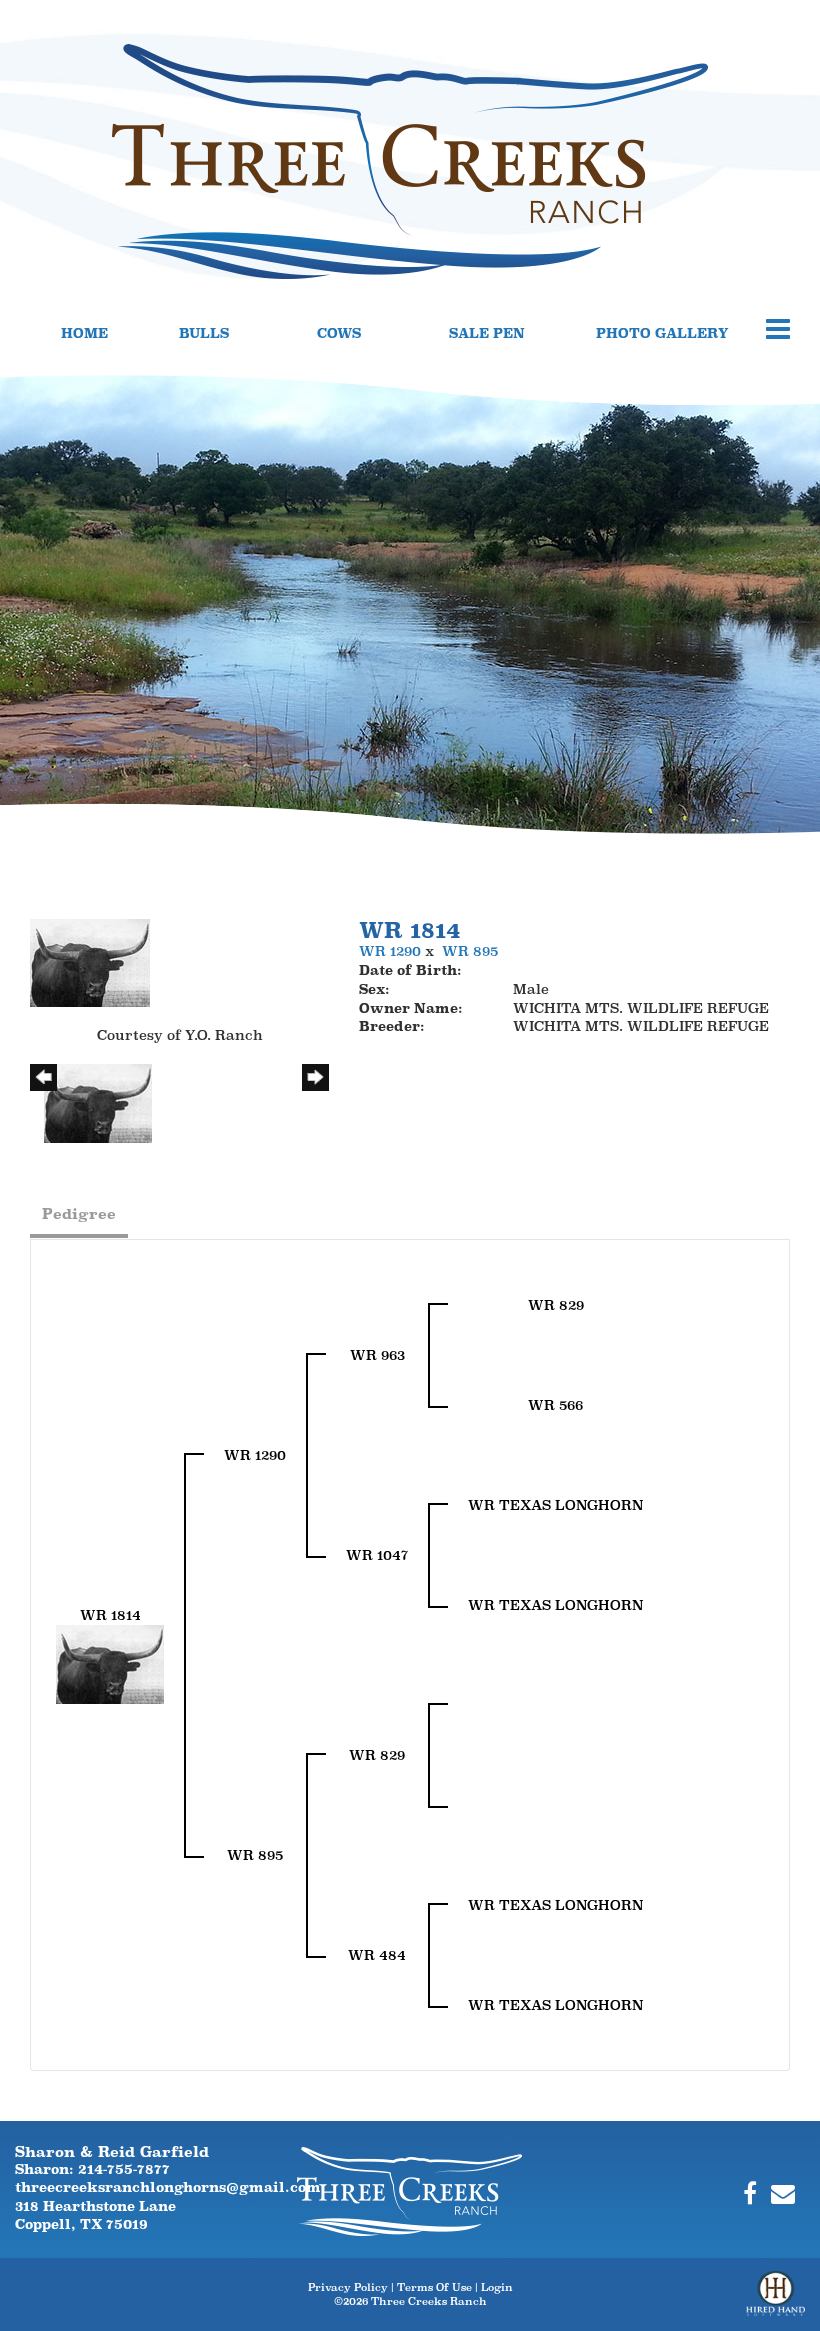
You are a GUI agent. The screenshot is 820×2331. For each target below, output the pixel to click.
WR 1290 (390, 951)
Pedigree (79, 1213)
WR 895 (470, 951)
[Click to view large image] (90, 961)
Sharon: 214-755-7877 (92, 2169)
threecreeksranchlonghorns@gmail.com (168, 2187)
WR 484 (377, 1955)
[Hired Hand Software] (775, 2301)
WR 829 (556, 1305)
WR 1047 (377, 1555)
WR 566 (555, 1405)
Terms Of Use (434, 2287)
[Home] (409, 2190)
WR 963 (377, 1355)
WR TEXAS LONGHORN (555, 1505)
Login (497, 2287)
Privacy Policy (348, 2287)
